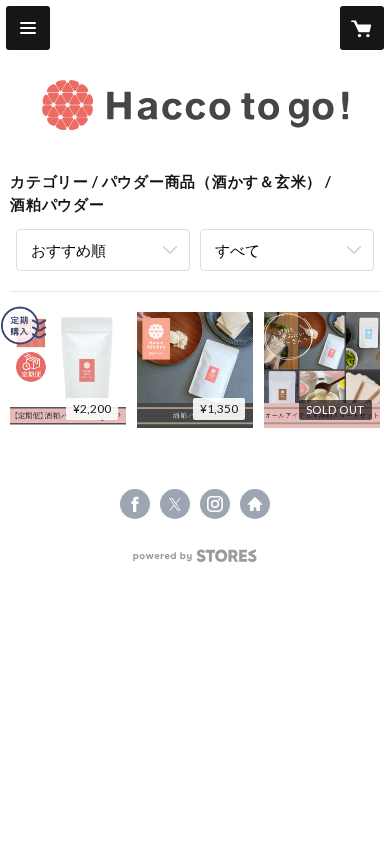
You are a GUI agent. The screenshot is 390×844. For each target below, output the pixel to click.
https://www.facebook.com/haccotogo (135, 504)
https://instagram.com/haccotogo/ (215, 504)
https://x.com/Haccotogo (175, 504)
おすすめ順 (68, 250)
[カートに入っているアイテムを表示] (362, 28)
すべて (237, 250)
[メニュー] (28, 28)
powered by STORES (195, 561)
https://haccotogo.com (255, 504)
